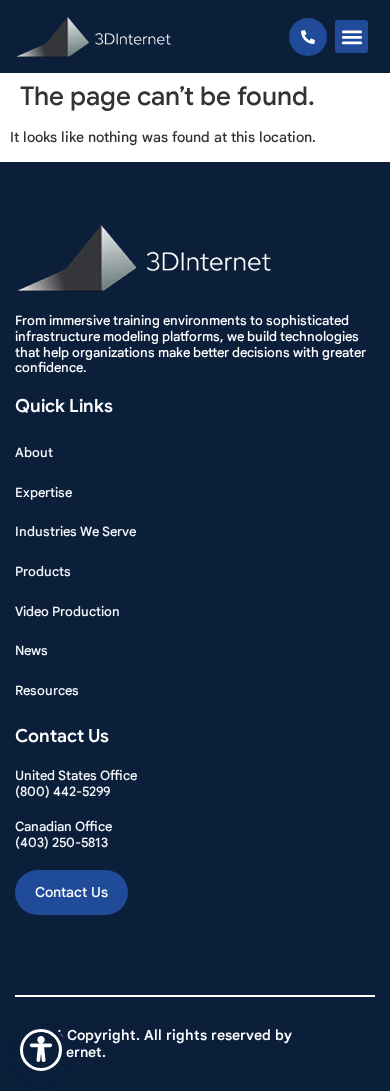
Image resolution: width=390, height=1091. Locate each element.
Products (43, 571)
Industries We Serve (75, 531)
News (31, 650)
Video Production (67, 611)
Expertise (43, 492)
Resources (47, 690)
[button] (351, 36)
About (34, 452)
